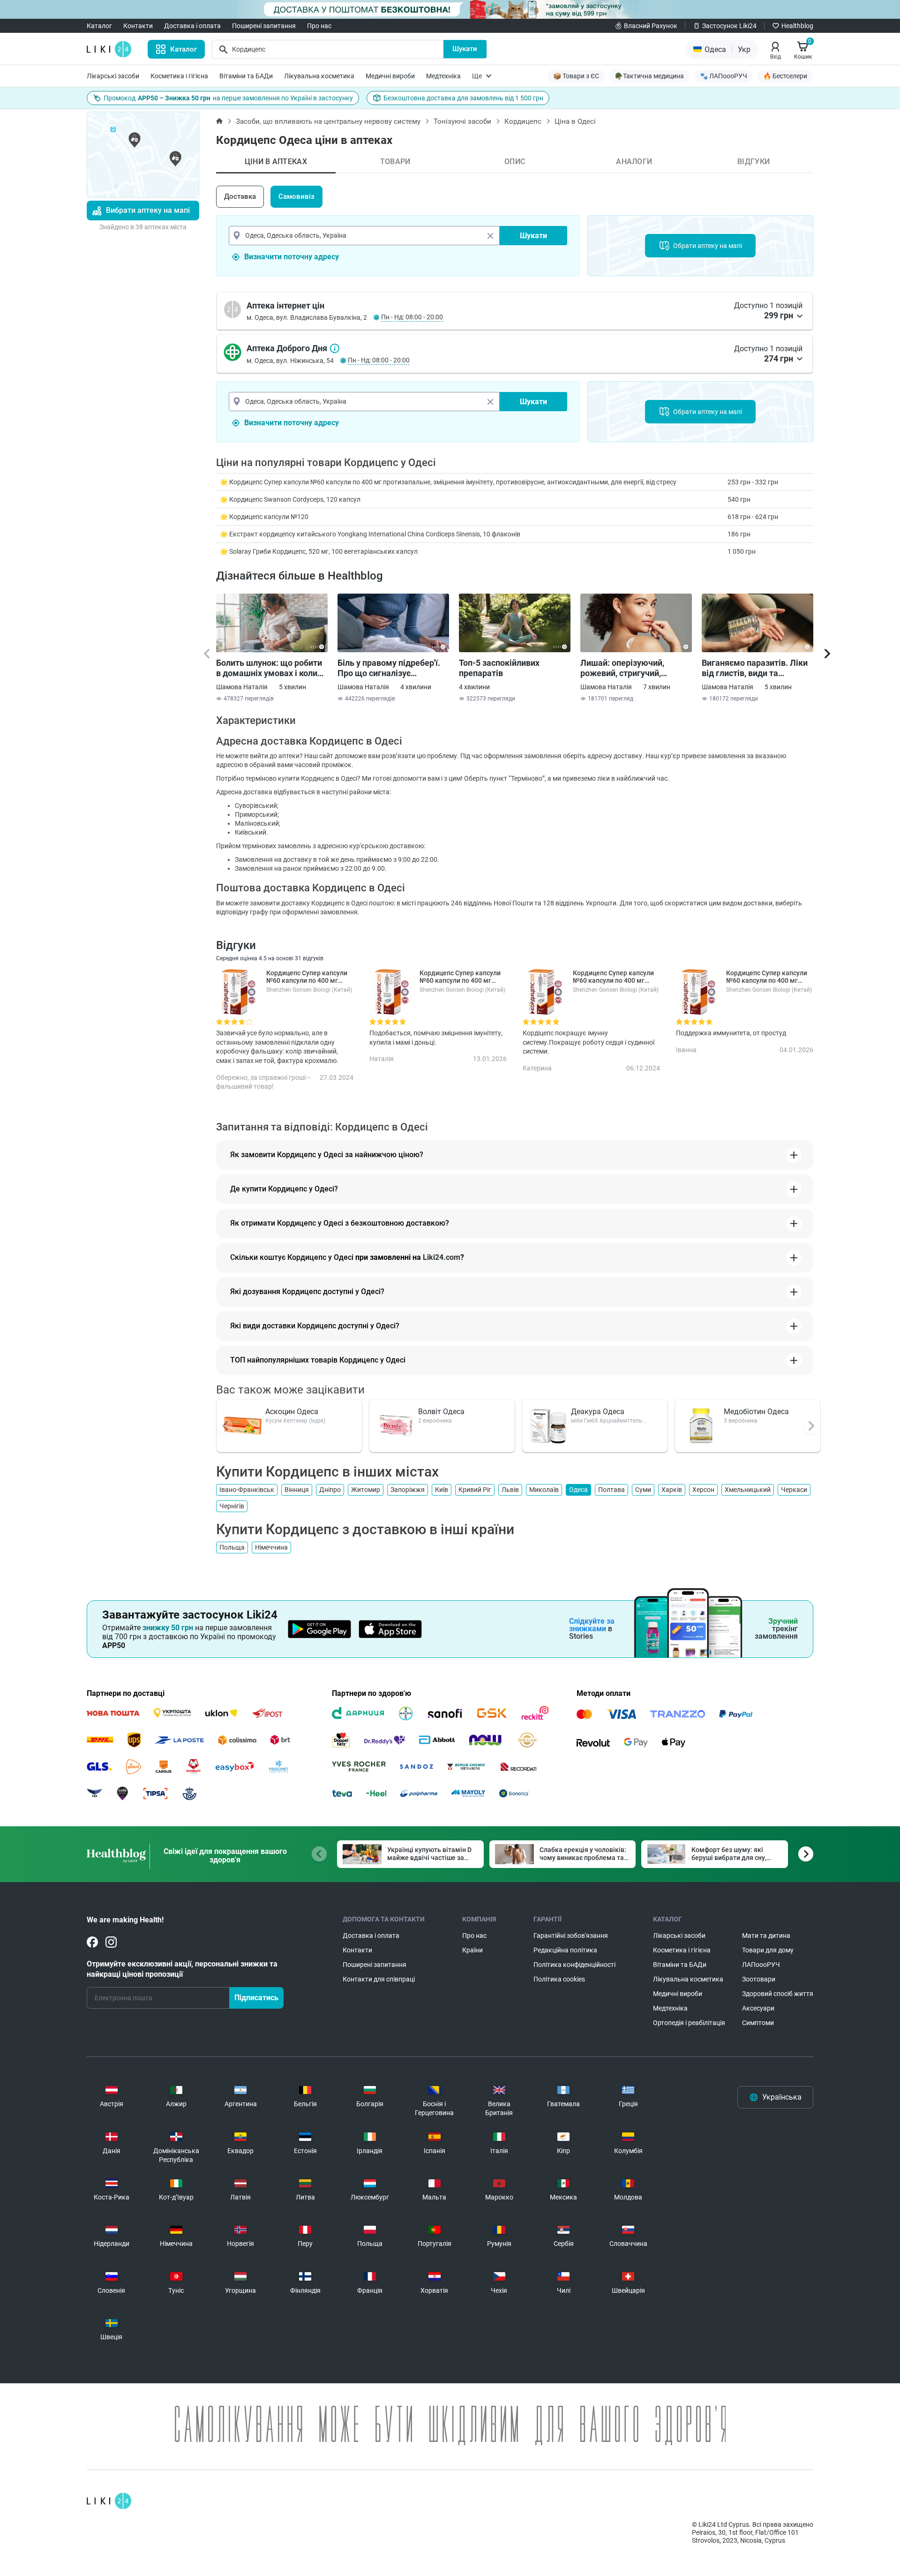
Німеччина (271, 1547)
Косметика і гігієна (179, 76)
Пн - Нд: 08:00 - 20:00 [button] (412, 317)
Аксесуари (758, 2008)
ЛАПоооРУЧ (761, 1965)
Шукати (465, 49)
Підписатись (256, 1998)
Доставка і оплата (192, 26)
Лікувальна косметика (319, 76)
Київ (442, 1490)
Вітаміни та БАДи (246, 76)
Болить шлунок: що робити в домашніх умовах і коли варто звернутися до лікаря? (269, 668)
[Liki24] (109, 2501)
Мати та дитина (766, 1936)
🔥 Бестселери (785, 76)
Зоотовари (759, 1979)
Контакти (138, 26)
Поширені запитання (264, 26)
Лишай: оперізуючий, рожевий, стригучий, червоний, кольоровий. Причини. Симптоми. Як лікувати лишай (627, 668)
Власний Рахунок (651, 26)
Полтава (611, 1490)
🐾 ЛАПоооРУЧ (724, 76)
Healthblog (797, 26)
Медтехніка (443, 76)
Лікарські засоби (113, 76)
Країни (472, 1950)
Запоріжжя (408, 1490)
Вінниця (297, 1490)
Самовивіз (296, 196)
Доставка (240, 196)
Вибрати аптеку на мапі (148, 210)
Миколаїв (544, 1490)
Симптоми (758, 2023)
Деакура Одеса (598, 1412)
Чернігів (232, 1506)
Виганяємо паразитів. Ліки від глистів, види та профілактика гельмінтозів (756, 668)
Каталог (99, 26)
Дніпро (330, 1490)
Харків (672, 1490)
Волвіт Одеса (441, 1412)
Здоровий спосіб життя (778, 1994)
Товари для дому (768, 1950)
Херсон (703, 1490)
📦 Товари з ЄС (576, 76)
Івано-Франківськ (247, 1490)
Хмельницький (748, 1490)
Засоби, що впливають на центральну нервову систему (328, 121)
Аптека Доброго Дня (335, 348)
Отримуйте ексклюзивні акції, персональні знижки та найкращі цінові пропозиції (182, 1969)
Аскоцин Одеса (292, 1412)
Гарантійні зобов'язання (571, 1936)
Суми (643, 1490)
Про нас (319, 26)
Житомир (366, 1490)
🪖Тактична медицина (649, 76)
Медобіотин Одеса (756, 1412)
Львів (510, 1490)
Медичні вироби (390, 76)
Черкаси (794, 1490)
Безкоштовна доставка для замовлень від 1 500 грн (463, 98)
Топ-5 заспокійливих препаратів (499, 668)
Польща (232, 1547)
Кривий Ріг (475, 1490)
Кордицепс (523, 121)
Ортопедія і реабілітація (689, 2023)
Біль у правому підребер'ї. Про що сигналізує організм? (389, 668)
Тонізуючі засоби (462, 121)
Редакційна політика (565, 1950)
